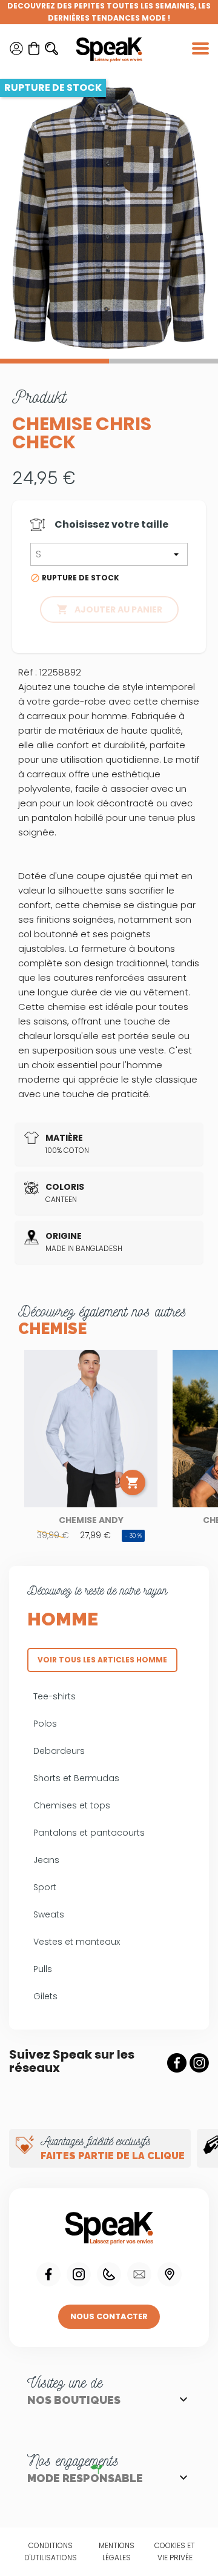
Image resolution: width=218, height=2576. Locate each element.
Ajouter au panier (109, 609)
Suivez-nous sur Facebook (177, 2063)
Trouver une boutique (170, 2274)
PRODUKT (39, 397)
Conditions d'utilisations (51, 2551)
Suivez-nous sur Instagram (199, 2063)
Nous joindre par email (139, 2274)
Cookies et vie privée (175, 2551)
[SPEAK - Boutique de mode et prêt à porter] (109, 48)
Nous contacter (109, 2316)
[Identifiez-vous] (16, 48)
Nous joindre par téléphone (109, 2274)
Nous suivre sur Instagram (79, 2274)
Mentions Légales (117, 2551)
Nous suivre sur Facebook (48, 2274)
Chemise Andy (91, 1520)
